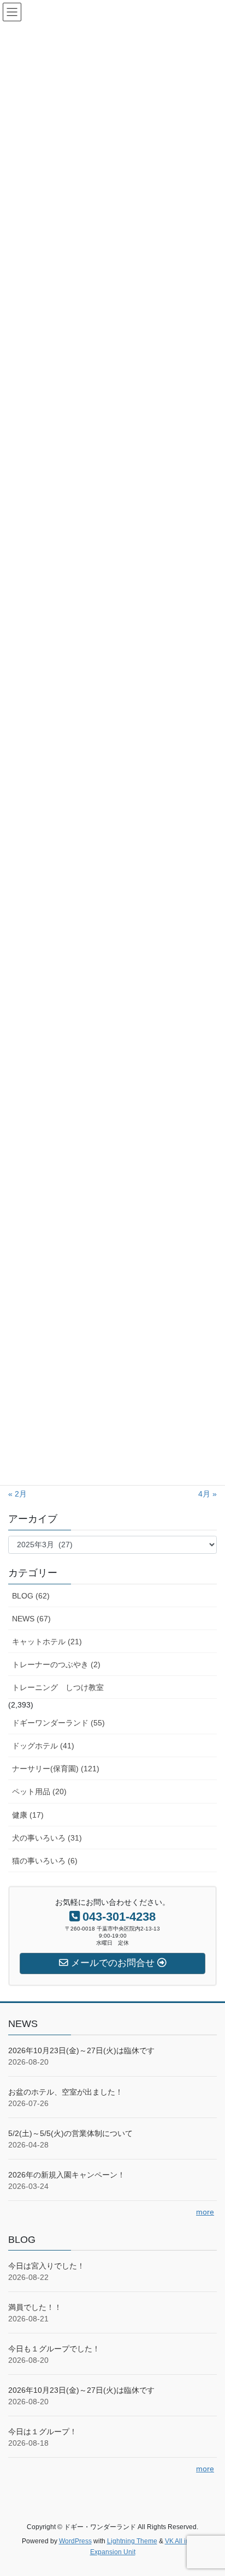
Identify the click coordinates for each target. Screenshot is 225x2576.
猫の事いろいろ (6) (45, 1861)
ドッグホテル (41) (43, 1746)
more (205, 2212)
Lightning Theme (132, 2541)
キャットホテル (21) (47, 1642)
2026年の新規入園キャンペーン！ (67, 2175)
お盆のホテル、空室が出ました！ (66, 2092)
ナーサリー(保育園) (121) (56, 1769)
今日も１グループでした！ (54, 2349)
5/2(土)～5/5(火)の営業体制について (70, 2133)
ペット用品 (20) (39, 1791)
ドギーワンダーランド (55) (58, 1723)
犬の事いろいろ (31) (47, 1838)
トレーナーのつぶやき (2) (56, 1664)
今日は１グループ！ (43, 2432)
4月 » (208, 1494)
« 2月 (17, 1494)
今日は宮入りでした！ (46, 2266)
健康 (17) (28, 1815)
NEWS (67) (31, 1619)
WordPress (75, 2541)
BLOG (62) (31, 1596)
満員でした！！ (35, 2307)
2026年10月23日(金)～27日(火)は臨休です (81, 2050)
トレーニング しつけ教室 (58, 1687)
